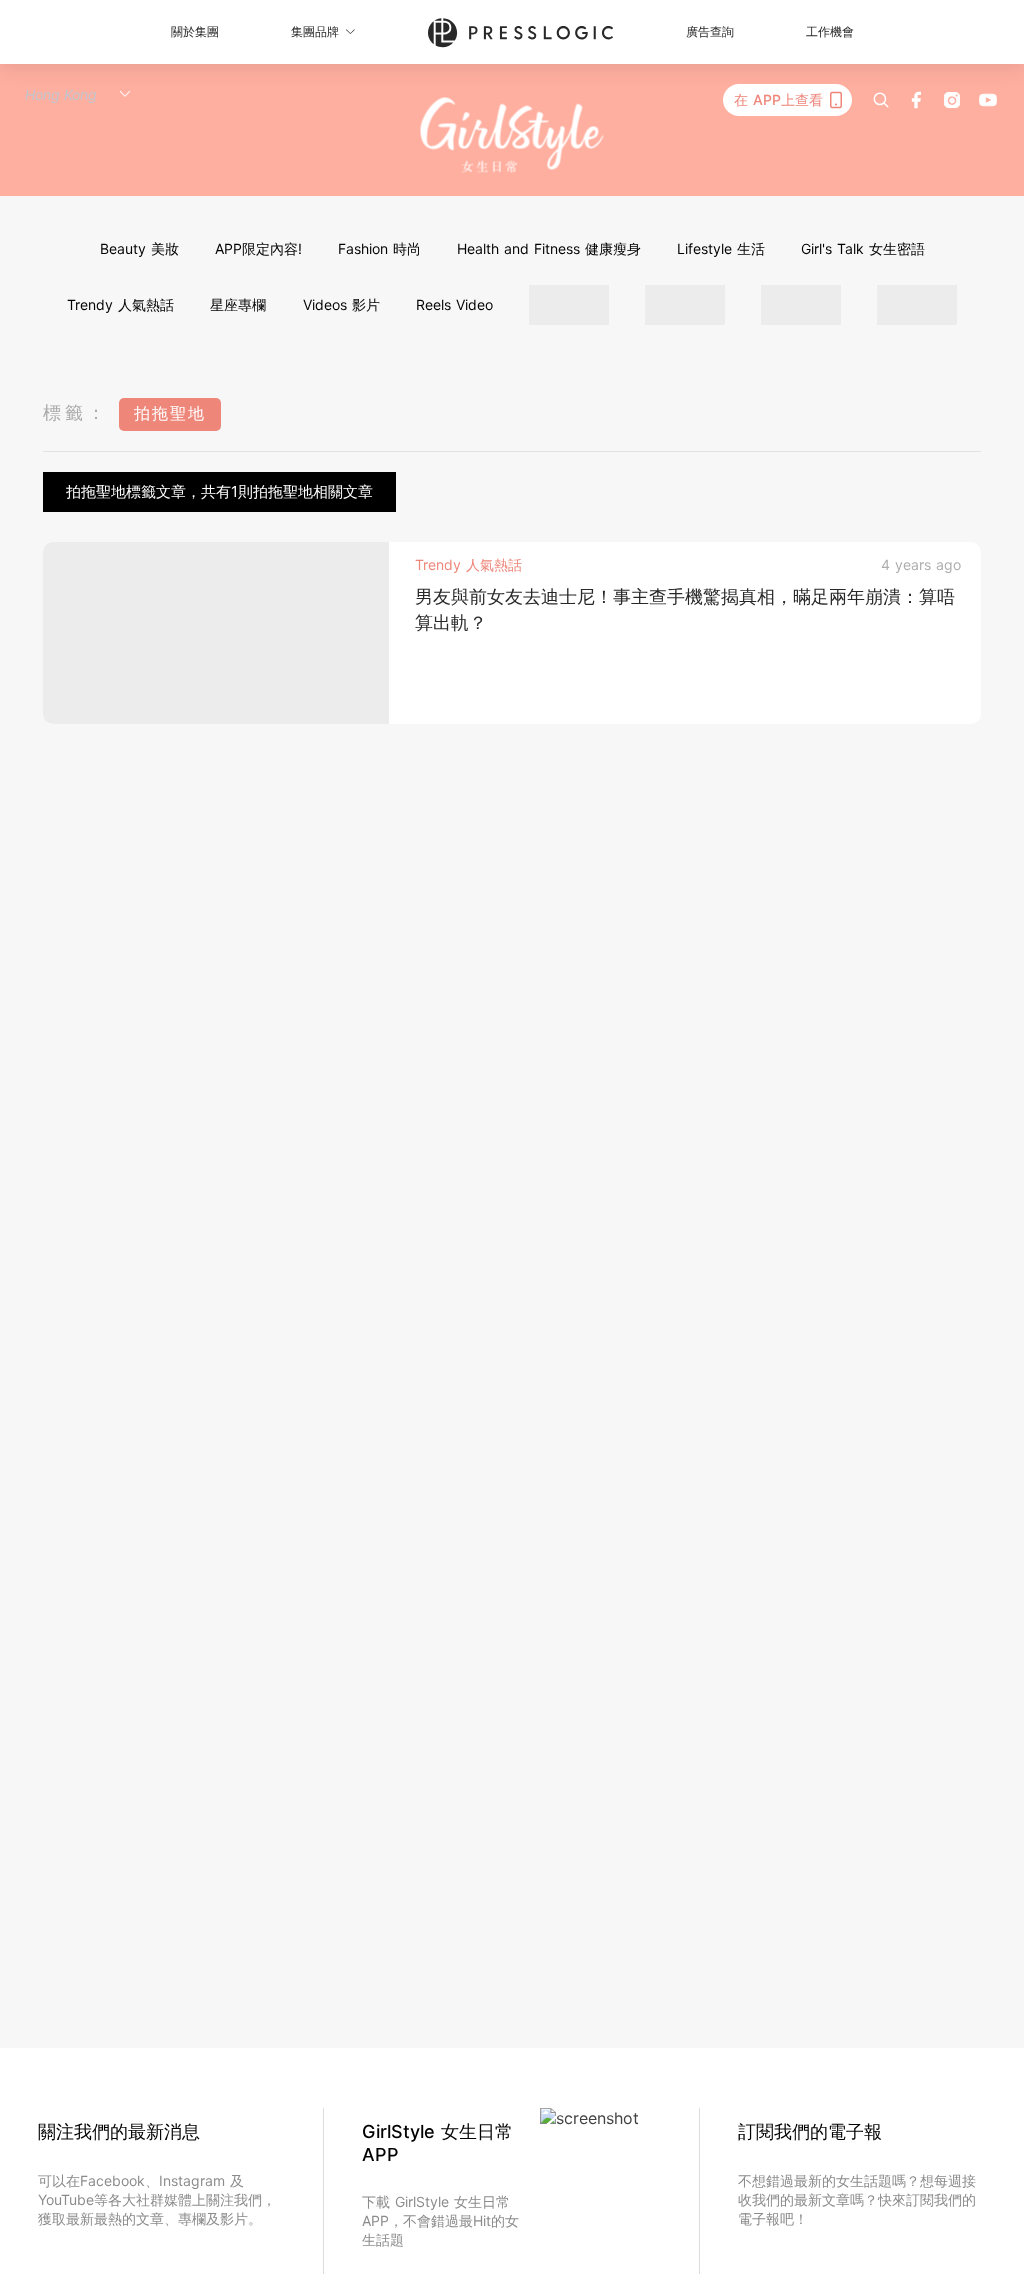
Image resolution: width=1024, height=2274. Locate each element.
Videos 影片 (341, 304)
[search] (881, 100)
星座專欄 (238, 304)
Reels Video (454, 304)
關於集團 (195, 31)
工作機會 (830, 31)
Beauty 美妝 (139, 248)
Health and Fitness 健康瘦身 (549, 248)
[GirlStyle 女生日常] (512, 135)
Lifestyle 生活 (721, 248)
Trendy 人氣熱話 (120, 304)
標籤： (76, 412)
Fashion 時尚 (379, 248)
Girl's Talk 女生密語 (863, 248)
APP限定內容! (258, 248)
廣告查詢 (710, 31)
